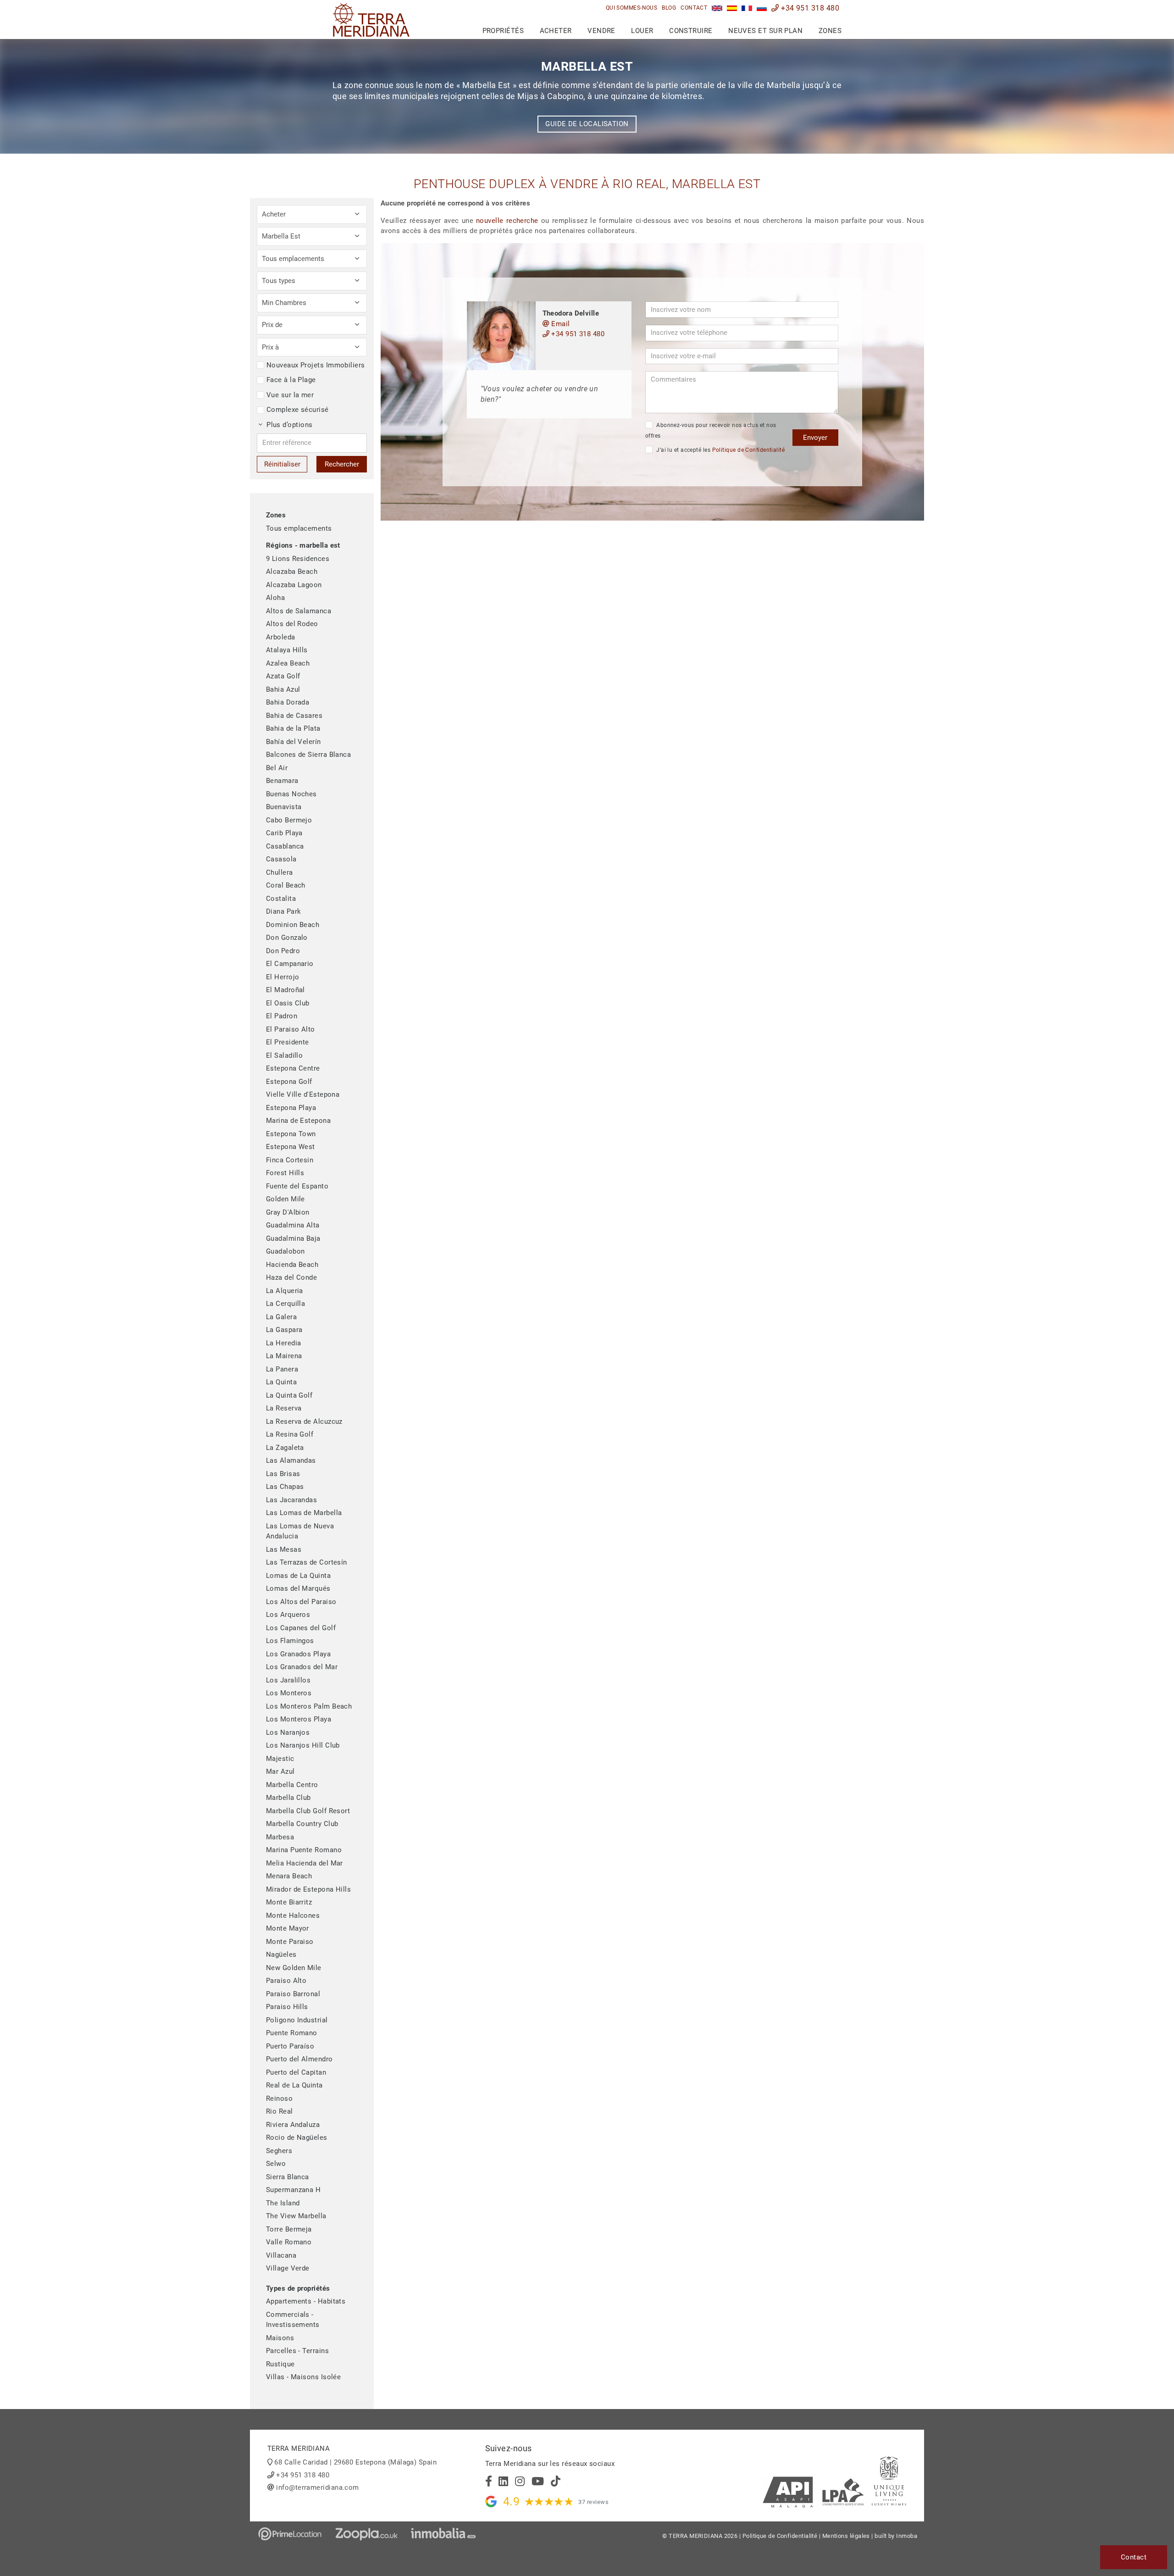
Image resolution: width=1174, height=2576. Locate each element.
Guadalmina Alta (293, 1225)
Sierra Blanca (288, 2177)
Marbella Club (288, 1798)
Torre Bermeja (289, 2229)
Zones (830, 31)
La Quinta (281, 1382)
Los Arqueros (288, 1615)
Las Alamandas (291, 1460)
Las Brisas (283, 1474)
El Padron (282, 1016)
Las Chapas (285, 1487)
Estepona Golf (289, 1082)
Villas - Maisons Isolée (303, 2377)
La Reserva (284, 1408)
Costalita (281, 899)
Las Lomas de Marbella (304, 1513)
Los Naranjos (288, 1732)
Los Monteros (289, 1693)
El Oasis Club (288, 1003)
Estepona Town (291, 1134)
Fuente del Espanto (297, 1186)
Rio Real (280, 2111)
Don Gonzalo (287, 938)
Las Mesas (284, 1549)
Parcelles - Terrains (297, 2351)
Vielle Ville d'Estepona (303, 1094)
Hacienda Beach (292, 1265)
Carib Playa (284, 833)
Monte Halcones (293, 1915)
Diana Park (284, 911)
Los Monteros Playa (299, 1719)
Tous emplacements (299, 528)
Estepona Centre (293, 1068)
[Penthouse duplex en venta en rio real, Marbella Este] (732, 8)
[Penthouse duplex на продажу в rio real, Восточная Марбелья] (762, 8)
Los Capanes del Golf (301, 1628)
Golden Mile (285, 1199)
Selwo (276, 2164)
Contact (694, 8)
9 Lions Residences (298, 559)
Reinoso (279, 2099)
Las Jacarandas (291, 1500)
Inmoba (907, 2536)
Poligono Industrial (297, 2020)
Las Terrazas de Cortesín (307, 1562)
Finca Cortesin (290, 1160)
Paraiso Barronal (293, 1994)
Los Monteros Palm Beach (309, 1706)
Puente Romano (292, 2033)
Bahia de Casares (294, 716)
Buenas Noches (291, 794)
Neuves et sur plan (765, 31)
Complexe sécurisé (298, 410)
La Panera (282, 1369)
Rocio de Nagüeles (297, 2137)
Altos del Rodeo (292, 624)
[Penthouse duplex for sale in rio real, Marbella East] (717, 8)
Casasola (281, 859)
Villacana (281, 2255)
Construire (691, 31)
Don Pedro (283, 951)
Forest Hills (285, 1173)
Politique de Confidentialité (749, 450)
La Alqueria (285, 1291)
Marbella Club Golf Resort (308, 1811)
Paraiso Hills (287, 2007)
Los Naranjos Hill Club (303, 1745)
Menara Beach (289, 1876)
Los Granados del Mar (302, 1667)
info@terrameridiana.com (317, 2487)
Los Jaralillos (288, 1680)
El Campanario (290, 964)
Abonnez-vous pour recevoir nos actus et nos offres (711, 430)
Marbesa (280, 1837)
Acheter (556, 31)
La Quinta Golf (289, 1395)
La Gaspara (284, 1330)
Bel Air (277, 768)
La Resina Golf (290, 1434)
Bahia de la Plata (293, 728)
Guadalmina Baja (293, 1238)
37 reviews (593, 2502)
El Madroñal (285, 990)
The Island (283, 2203)
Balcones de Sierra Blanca (308, 755)
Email (560, 324)
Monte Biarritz (289, 1902)
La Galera (281, 1317)
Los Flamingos (290, 1641)
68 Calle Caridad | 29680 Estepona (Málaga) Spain (355, 2462)
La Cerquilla (285, 1304)
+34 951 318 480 (809, 8)
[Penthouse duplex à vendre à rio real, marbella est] (747, 8)
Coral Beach (286, 885)
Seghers (279, 2151)
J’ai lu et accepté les (720, 450)
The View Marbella (296, 2216)
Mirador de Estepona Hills (308, 1889)
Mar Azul (280, 1771)
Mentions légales (846, 2536)
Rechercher (342, 464)
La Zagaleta (285, 1448)
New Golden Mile (294, 1968)
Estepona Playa (291, 1108)
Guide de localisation (587, 124)
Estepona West (291, 1147)
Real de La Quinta (294, 2085)
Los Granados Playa (298, 1654)
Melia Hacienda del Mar (305, 1863)
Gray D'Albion (288, 1212)
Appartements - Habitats (306, 2301)
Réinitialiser (282, 464)
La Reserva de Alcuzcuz (304, 1421)
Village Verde (288, 2268)
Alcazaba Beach (292, 572)
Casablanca (285, 846)
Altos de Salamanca (299, 611)
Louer (642, 31)
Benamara (282, 781)
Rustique (280, 2364)
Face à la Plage (291, 380)
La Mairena (284, 1356)
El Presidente (288, 1042)
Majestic (280, 1759)
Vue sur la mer (290, 395)
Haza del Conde (291, 1277)
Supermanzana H (293, 2190)
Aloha (275, 598)
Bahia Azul (283, 689)
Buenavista (284, 807)
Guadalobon (285, 1251)
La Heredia (284, 1343)
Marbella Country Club (302, 1824)
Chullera (280, 872)
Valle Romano (289, 2242)
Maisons (280, 2338)
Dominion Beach (293, 925)
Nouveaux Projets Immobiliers (316, 365)
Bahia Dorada (288, 702)
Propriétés (503, 31)
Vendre (601, 31)
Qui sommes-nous (632, 8)
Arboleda (281, 637)
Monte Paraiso (290, 1942)
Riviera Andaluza (293, 2125)
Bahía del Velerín (293, 742)
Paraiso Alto (286, 1981)
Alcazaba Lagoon (294, 585)
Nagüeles (281, 1954)
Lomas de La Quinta (298, 1576)
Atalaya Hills (287, 650)
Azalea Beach (288, 663)
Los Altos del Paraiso (301, 1602)
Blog (669, 8)
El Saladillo (284, 1055)
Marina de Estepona (298, 1121)
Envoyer (815, 438)
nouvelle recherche (507, 221)
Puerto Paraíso (290, 2046)
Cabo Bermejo (289, 820)
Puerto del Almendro (299, 2059)
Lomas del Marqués (298, 1588)
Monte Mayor (288, 1928)
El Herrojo (283, 977)
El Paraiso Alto (291, 1029)
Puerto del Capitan (296, 2072)
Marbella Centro (292, 1785)
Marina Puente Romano (304, 1850)
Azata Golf (283, 676)
